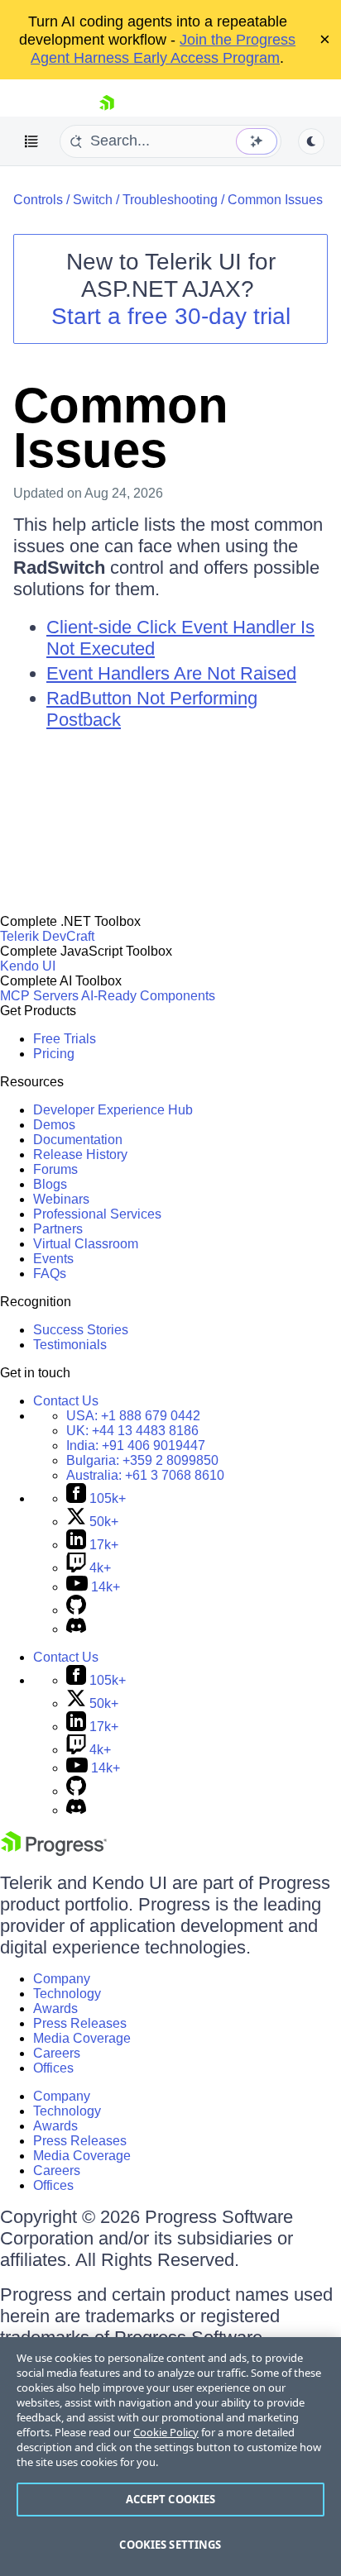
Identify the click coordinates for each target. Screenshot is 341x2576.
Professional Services (97, 1214)
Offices (53, 2068)
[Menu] (31, 141)
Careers (57, 2053)
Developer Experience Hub (113, 1110)
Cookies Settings (170, 2545)
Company (62, 1979)
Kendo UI (28, 966)
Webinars (61, 1199)
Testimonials (70, 1345)
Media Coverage (82, 2038)
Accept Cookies (171, 2499)
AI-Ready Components (148, 996)
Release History (80, 1154)
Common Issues (275, 200)
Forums (55, 1169)
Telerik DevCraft (47, 936)
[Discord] (76, 1629)
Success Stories (81, 1330)
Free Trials (65, 1039)
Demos (54, 1125)
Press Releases (80, 2023)
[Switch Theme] (311, 141)
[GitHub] (76, 1610)
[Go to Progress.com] (54, 1851)
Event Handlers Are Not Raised (171, 673)
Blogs (50, 1184)
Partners (58, 1229)
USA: (133, 1416)
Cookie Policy (166, 2432)
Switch (93, 200)
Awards (55, 2008)
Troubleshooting (170, 200)
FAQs (50, 1274)
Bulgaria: (142, 1460)
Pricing (54, 1054)
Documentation (78, 1140)
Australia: (145, 1475)
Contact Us (66, 1401)
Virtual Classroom (86, 1244)
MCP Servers (39, 996)
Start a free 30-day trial (171, 316)
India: (136, 1445)
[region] (170, 2457)
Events (53, 1259)
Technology (67, 1994)
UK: (132, 1431)
